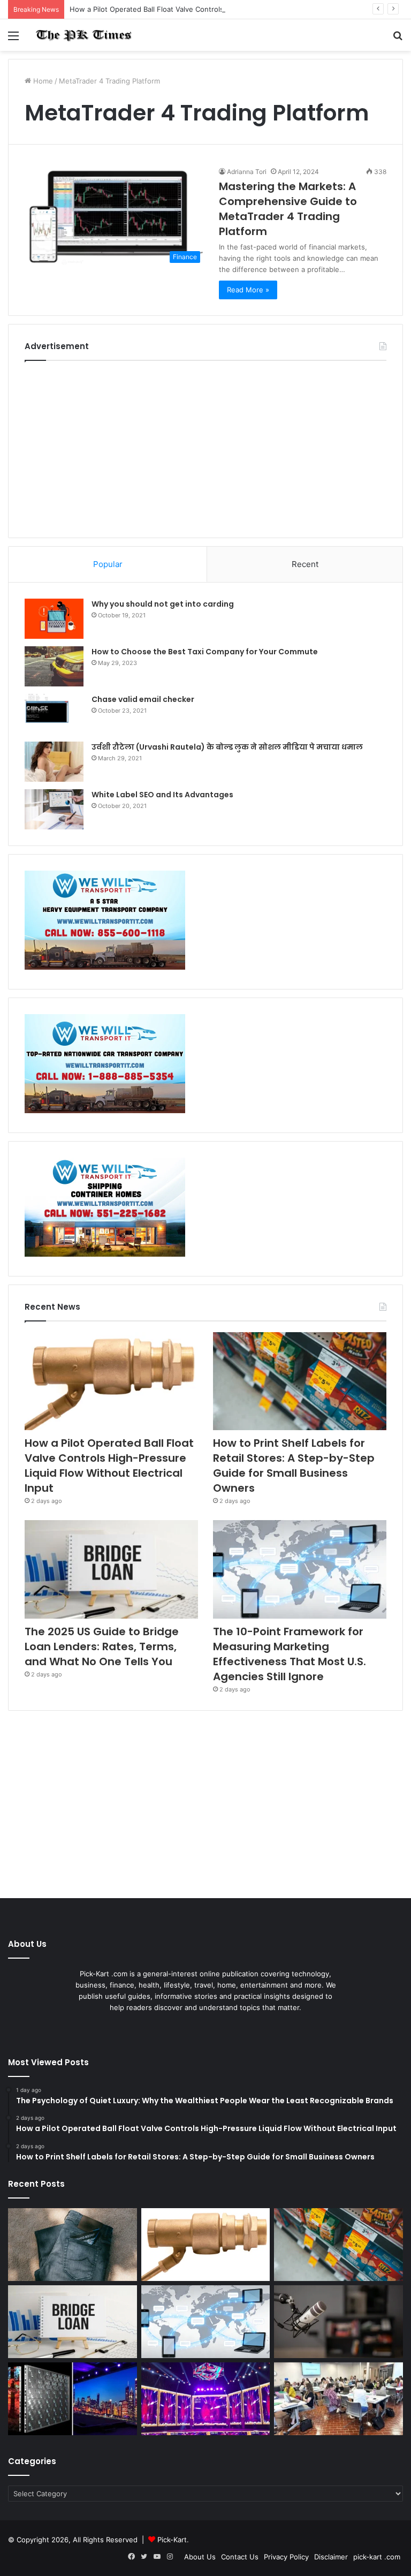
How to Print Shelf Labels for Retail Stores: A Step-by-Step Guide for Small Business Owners (294, 1465)
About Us (200, 2557)
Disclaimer (331, 2557)
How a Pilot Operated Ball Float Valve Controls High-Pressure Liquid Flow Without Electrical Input (232, 9)
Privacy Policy (286, 2557)
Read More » (248, 290)
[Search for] (398, 39)
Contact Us (240, 2557)
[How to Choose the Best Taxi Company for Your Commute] (54, 666)
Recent (305, 564)
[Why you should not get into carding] (54, 619)
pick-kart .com (377, 2557)
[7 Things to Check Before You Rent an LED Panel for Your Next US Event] (206, 2399)
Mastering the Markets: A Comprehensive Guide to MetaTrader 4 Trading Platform (288, 209)
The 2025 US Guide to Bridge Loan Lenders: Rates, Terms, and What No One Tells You (102, 1646)
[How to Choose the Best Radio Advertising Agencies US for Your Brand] (338, 2322)
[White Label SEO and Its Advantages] (54, 809)
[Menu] (13, 39)
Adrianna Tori (247, 172)
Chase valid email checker (143, 699)
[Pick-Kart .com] (83, 35)
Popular (108, 564)
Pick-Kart (172, 2540)
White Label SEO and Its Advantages (162, 795)
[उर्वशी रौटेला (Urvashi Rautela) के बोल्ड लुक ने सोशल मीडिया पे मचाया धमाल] (54, 762)
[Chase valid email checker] (54, 714)
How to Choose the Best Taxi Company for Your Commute (205, 652)
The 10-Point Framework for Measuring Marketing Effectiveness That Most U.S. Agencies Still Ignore (290, 1654)
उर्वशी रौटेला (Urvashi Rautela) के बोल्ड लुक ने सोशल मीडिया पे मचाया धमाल (227, 747)
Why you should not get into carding (163, 604)
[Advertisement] (205, 447)
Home (42, 81)
